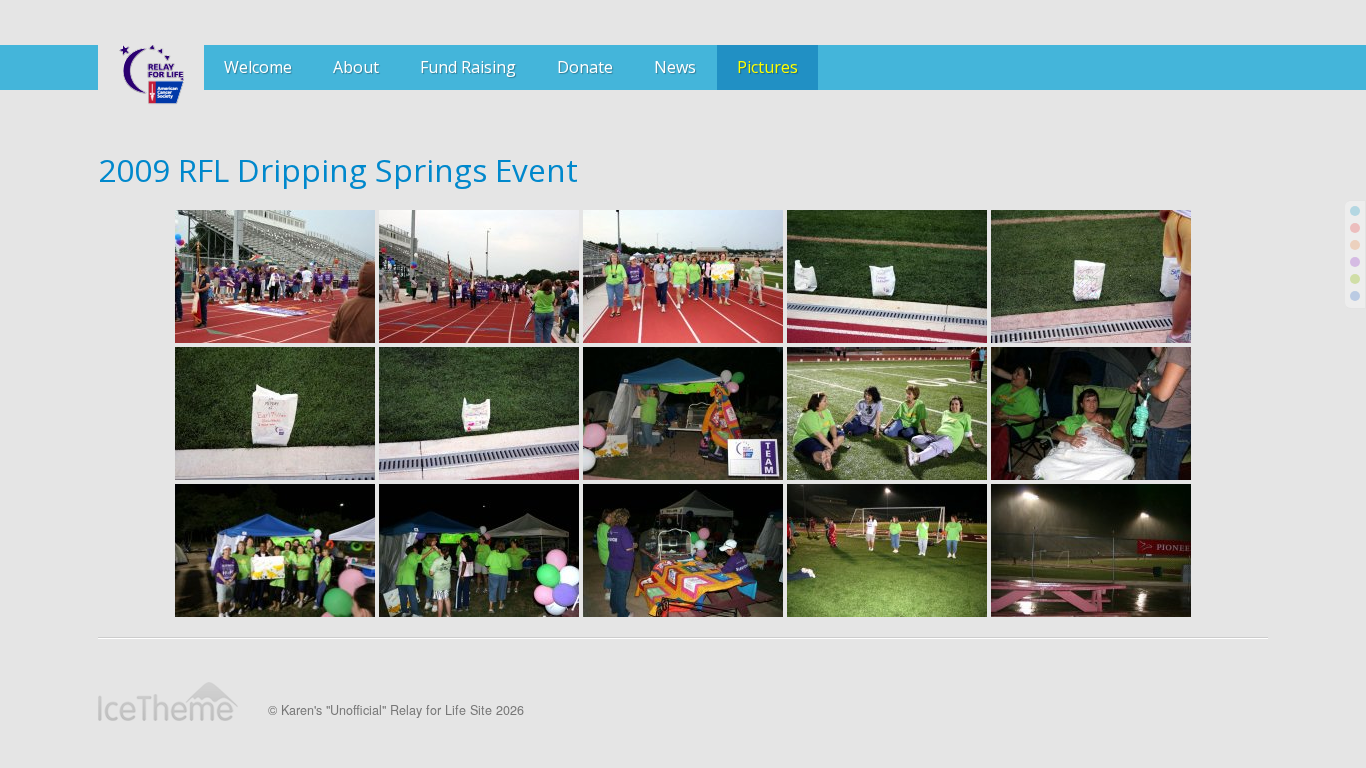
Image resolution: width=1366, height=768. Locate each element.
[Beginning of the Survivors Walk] (479, 276)
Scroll (1316, 718)
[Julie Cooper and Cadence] (1091, 413)
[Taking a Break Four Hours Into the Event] (887, 413)
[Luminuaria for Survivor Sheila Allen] (1091, 276)
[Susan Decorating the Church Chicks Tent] (683, 413)
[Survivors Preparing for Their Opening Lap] (275, 276)
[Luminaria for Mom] (479, 413)
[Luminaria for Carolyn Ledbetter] (887, 276)
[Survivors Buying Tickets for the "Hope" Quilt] (683, 550)
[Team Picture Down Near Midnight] (275, 550)
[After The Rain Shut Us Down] (1091, 550)
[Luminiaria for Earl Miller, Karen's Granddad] (275, 413)
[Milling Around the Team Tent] (479, 550)
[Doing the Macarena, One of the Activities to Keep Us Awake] (887, 550)
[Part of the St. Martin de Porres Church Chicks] (683, 276)
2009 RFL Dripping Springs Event (338, 169)
